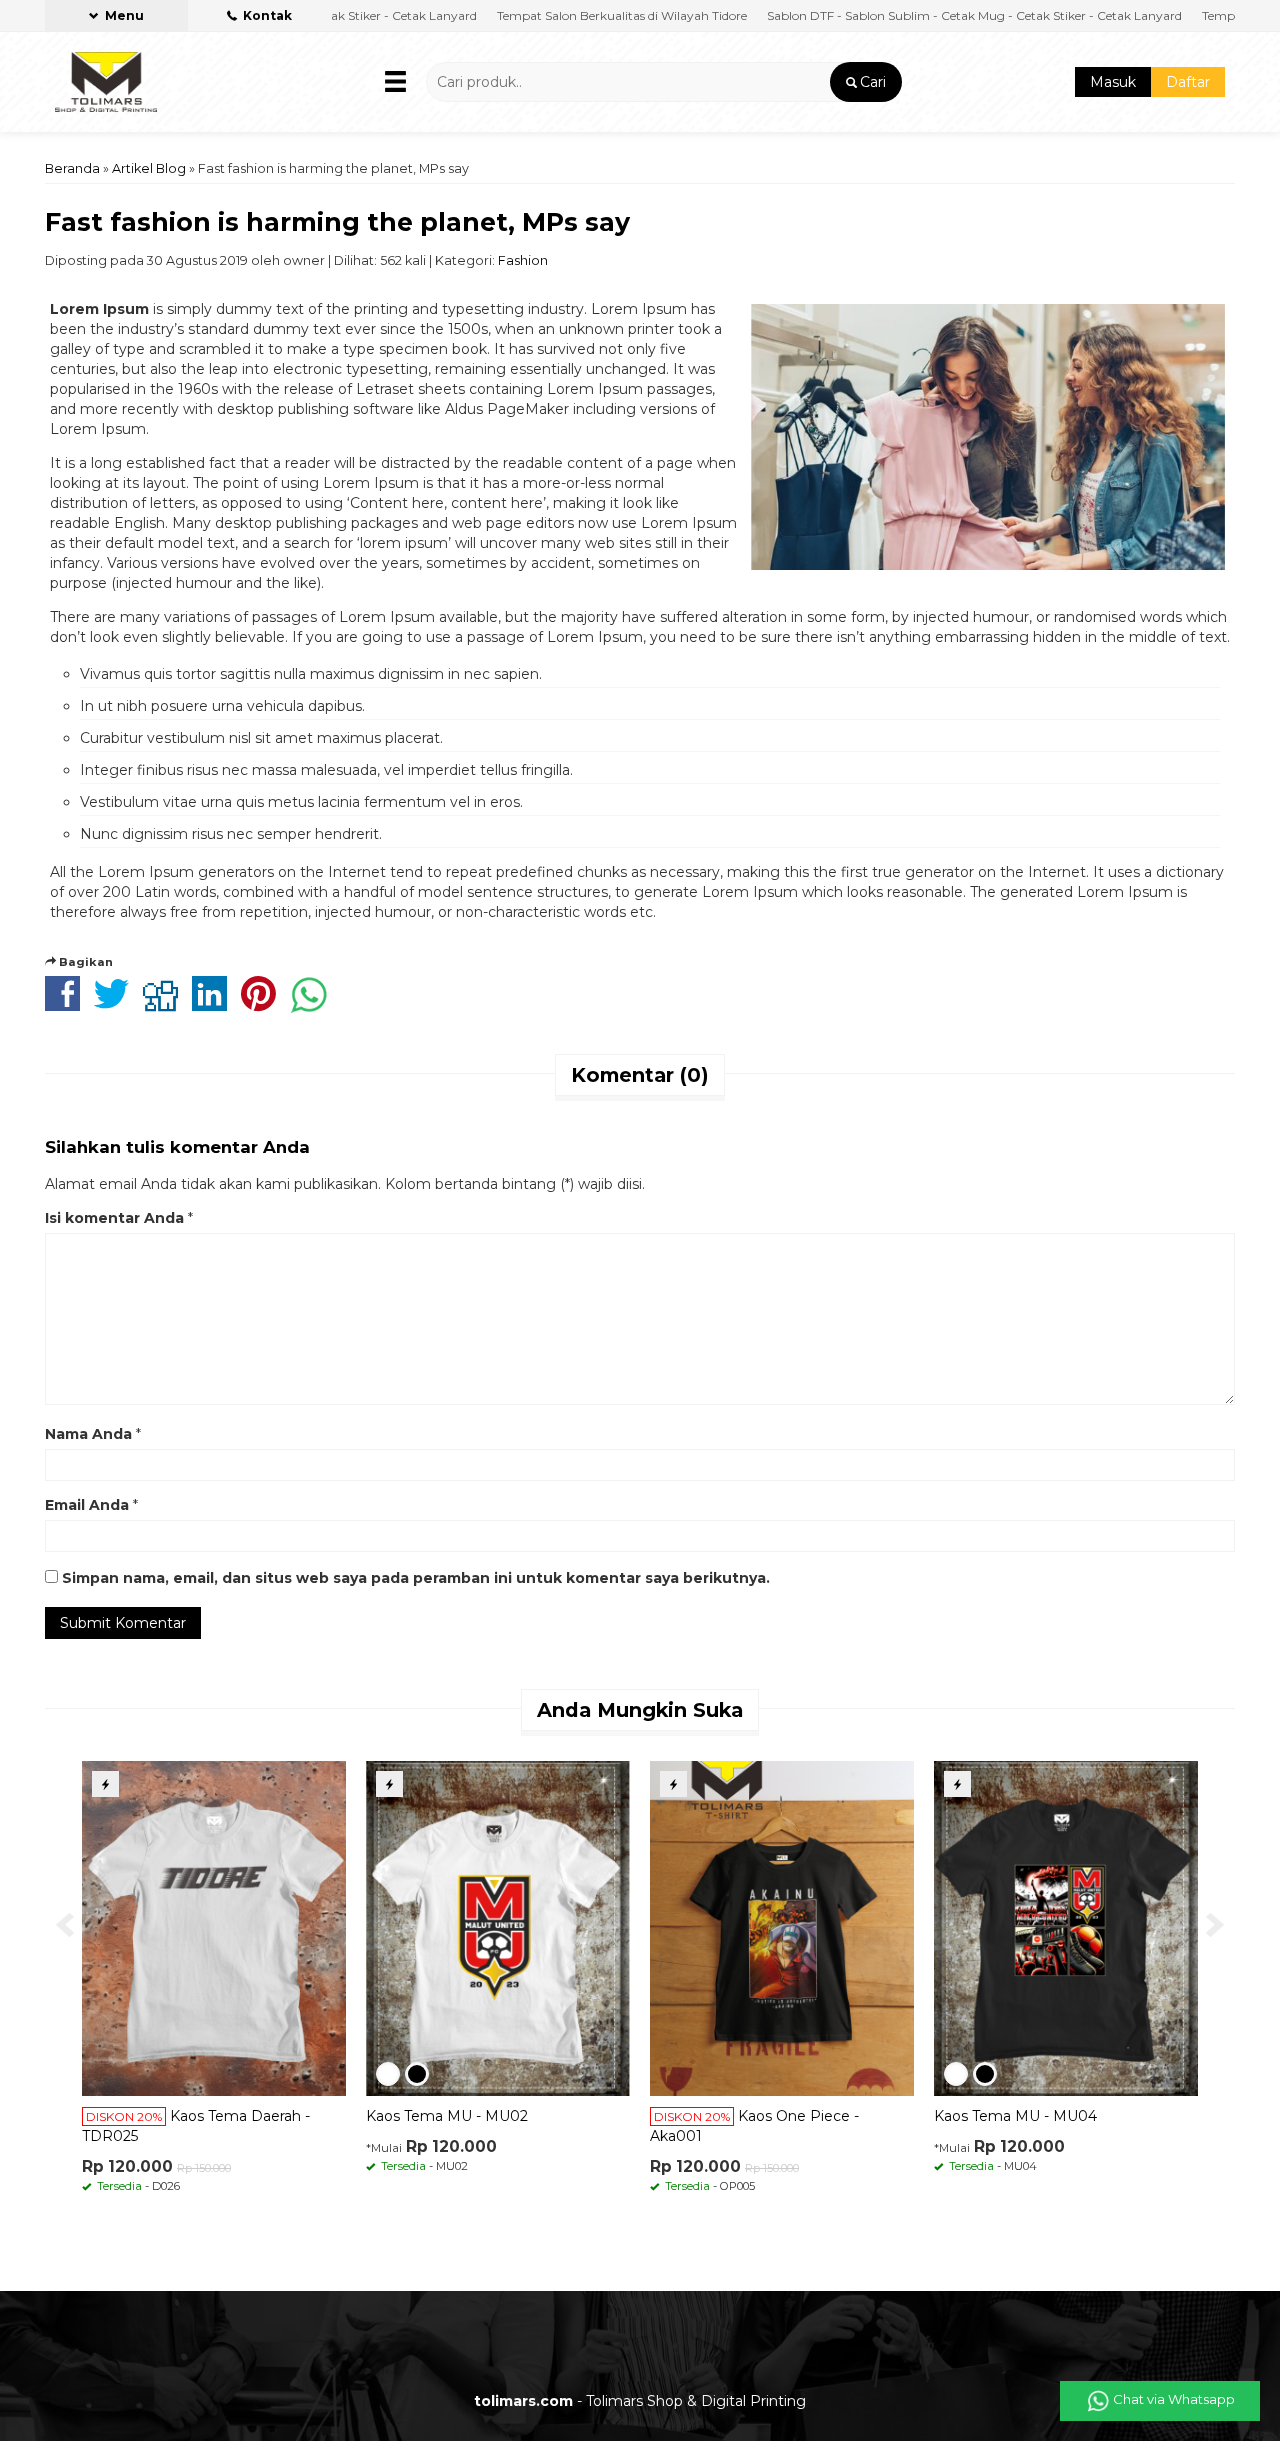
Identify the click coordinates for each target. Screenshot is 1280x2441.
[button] (865, 82)
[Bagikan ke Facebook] (67, 1004)
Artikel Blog (149, 168)
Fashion (523, 260)
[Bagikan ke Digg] (165, 1004)
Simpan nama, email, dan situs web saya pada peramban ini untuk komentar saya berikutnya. (416, 1578)
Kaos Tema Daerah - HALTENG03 (1027, 2116)
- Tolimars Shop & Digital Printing (640, 2401)
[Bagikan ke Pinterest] (263, 1004)
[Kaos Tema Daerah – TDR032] (759, 1927)
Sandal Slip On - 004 (129, 2116)
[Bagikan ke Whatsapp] (314, 1004)
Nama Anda (88, 1434)
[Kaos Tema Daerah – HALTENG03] (1043, 1927)
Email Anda (87, 1505)
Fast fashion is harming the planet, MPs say (337, 222)
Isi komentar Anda (114, 1218)
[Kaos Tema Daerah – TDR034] (475, 1927)
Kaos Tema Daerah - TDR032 (727, 2116)
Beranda (72, 168)
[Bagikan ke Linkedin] (214, 1004)
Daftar (1188, 82)
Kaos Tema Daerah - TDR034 (444, 2116)
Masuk (1113, 82)
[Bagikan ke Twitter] (116, 1004)
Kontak (266, 15)
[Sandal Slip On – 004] (191, 1927)
